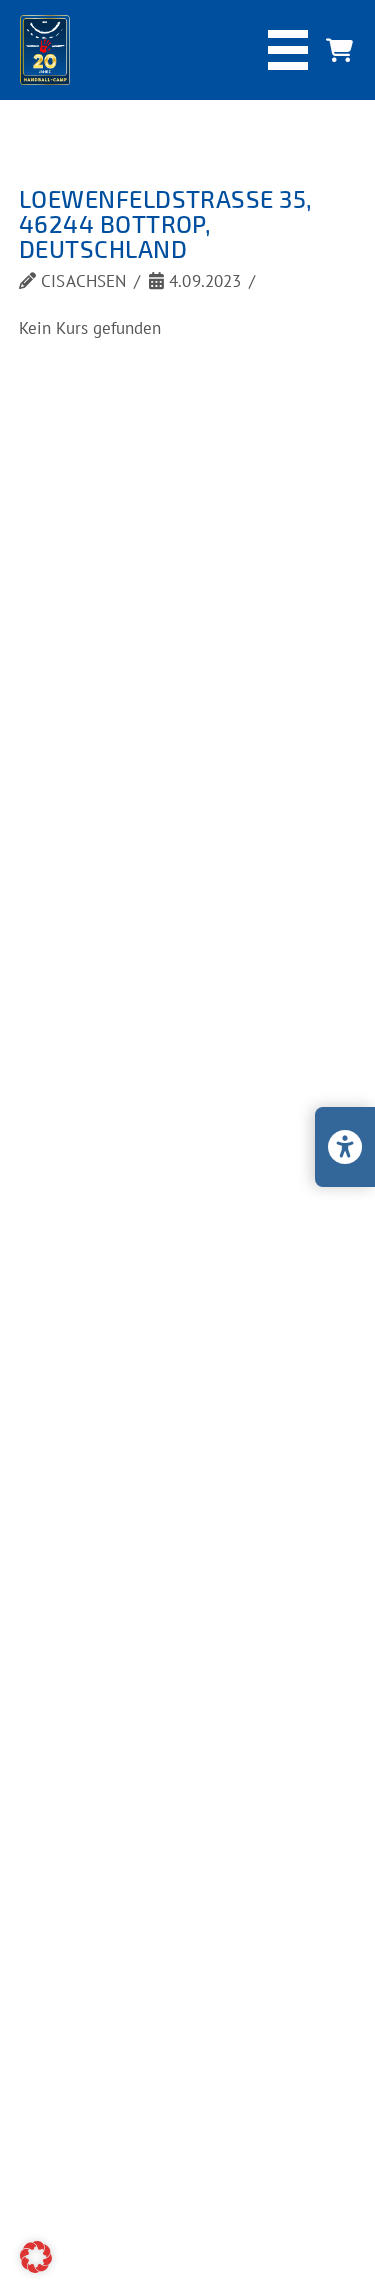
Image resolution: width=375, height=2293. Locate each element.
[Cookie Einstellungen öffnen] (36, 2267)
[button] (288, 50)
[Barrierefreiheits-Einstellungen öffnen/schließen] (345, 1147)
